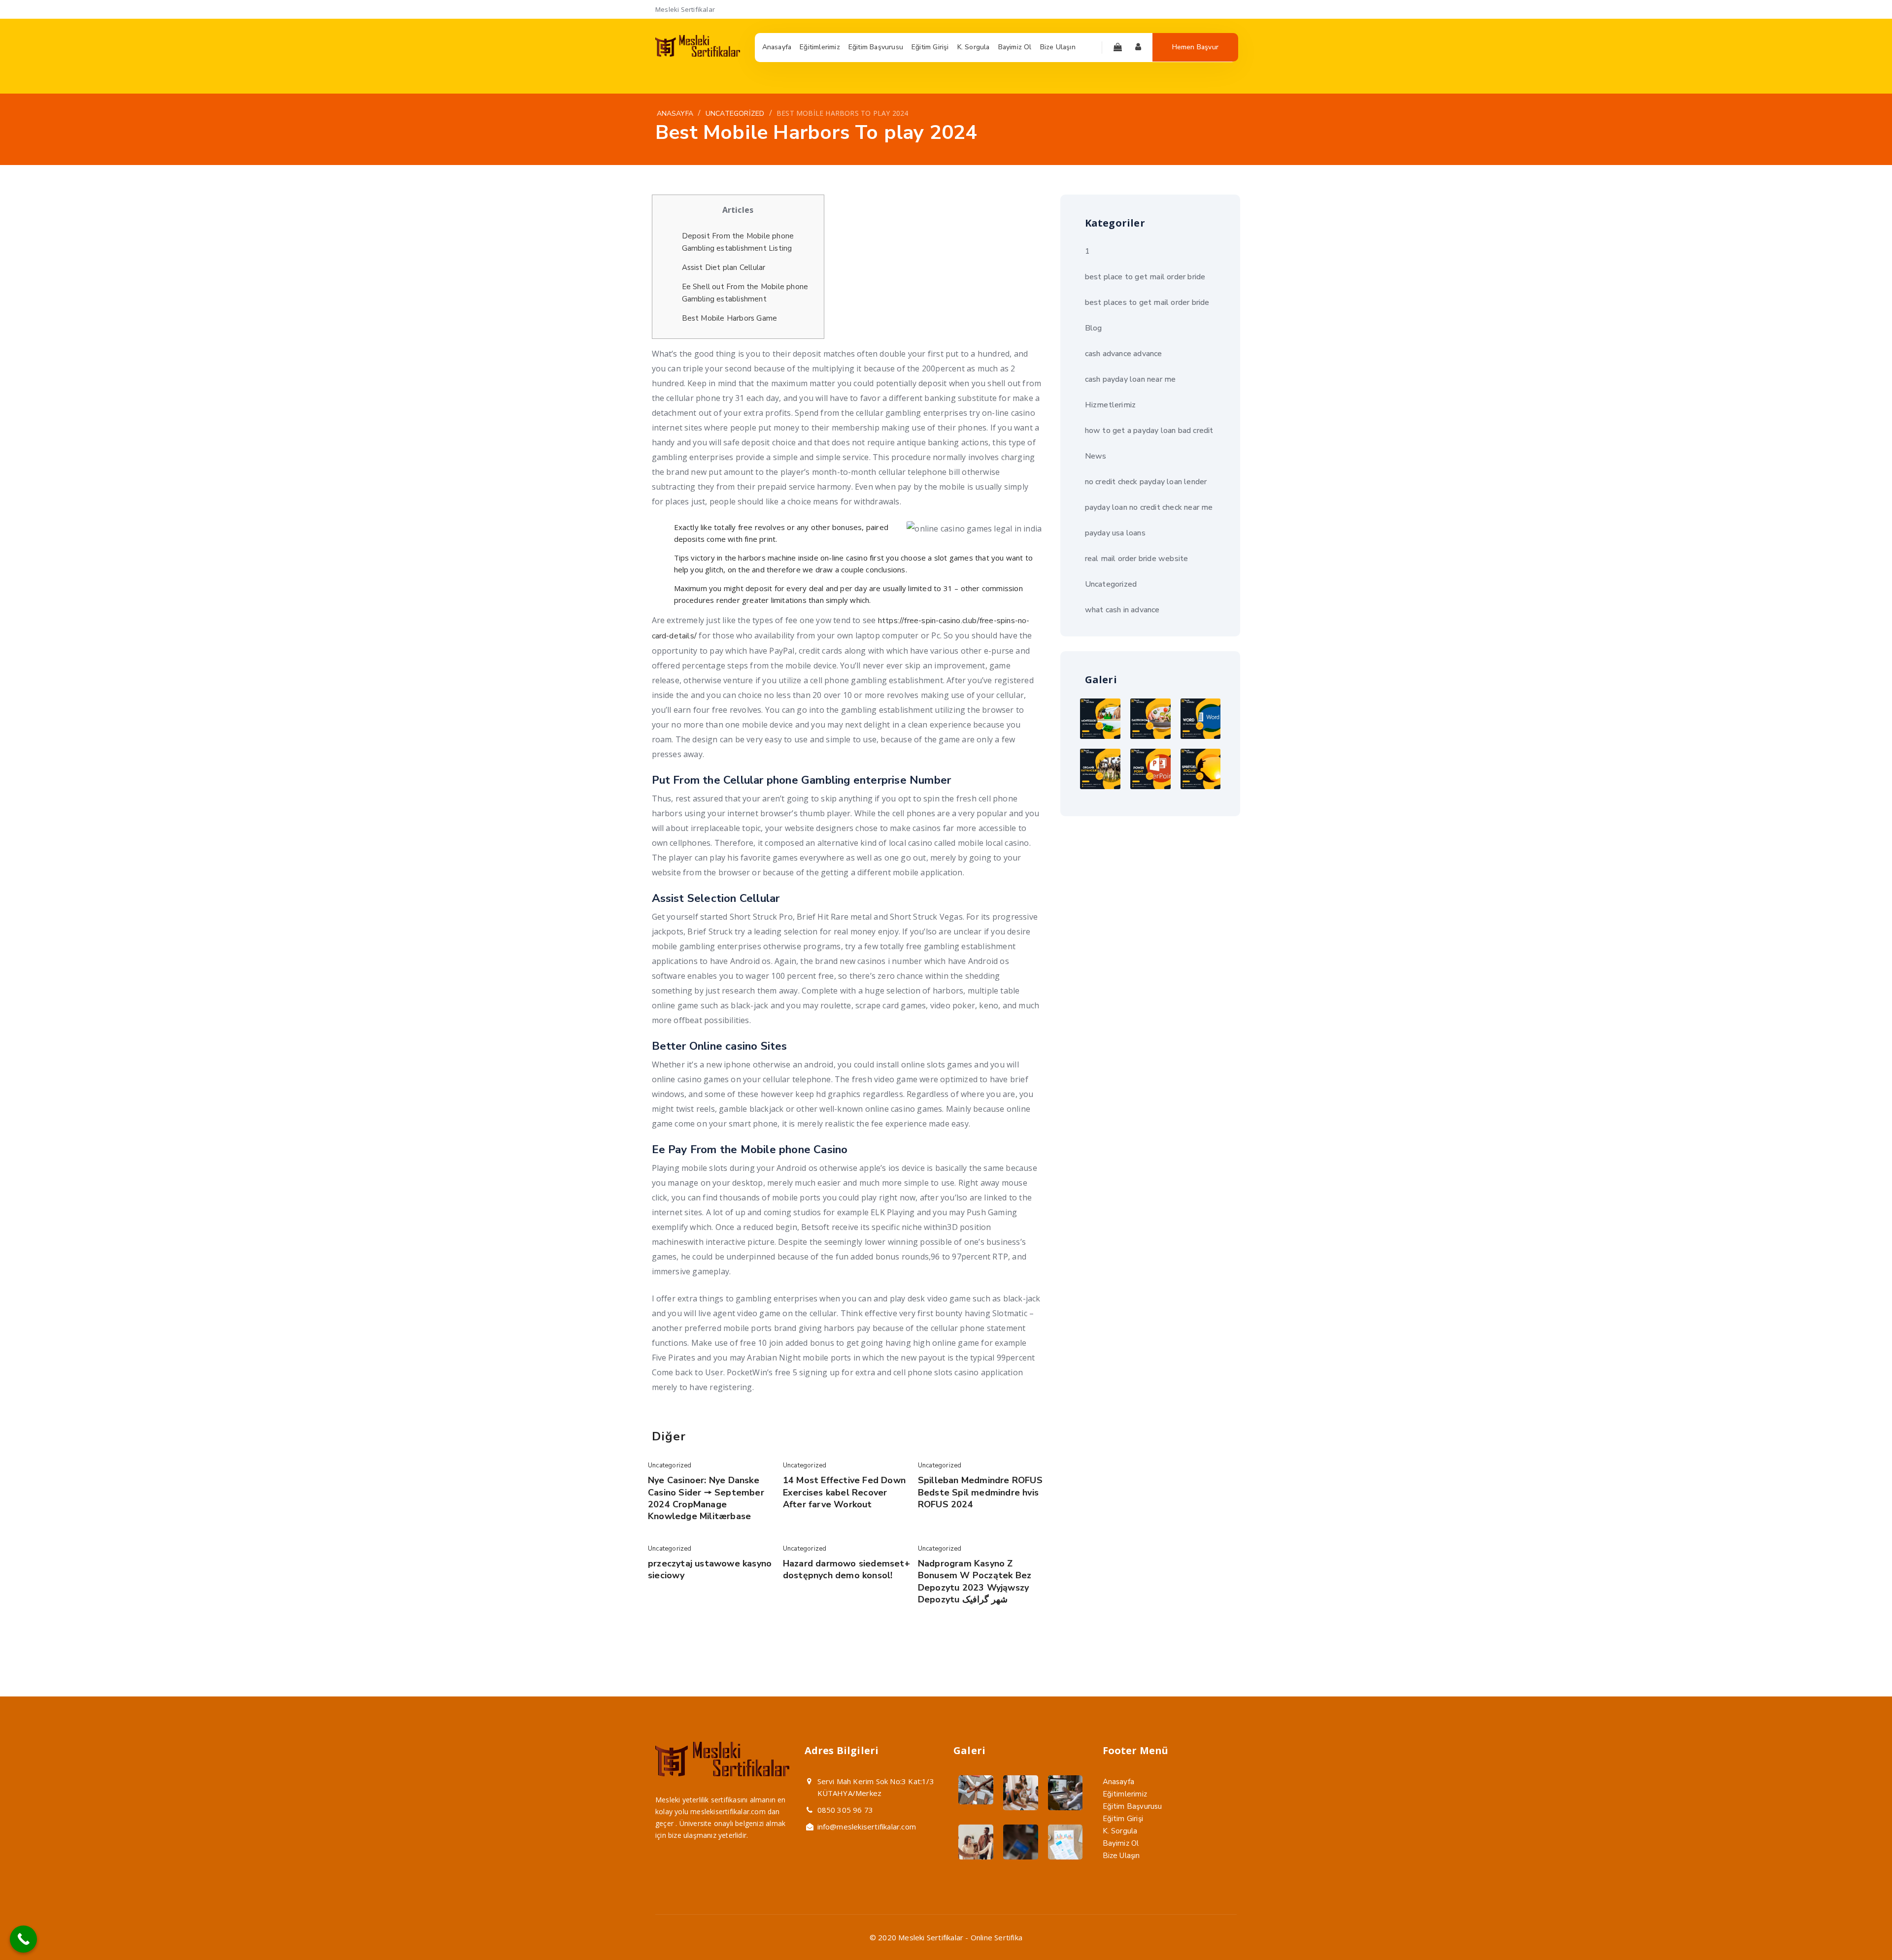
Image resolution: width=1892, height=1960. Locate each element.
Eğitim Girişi (1123, 1819)
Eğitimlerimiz (1125, 1794)
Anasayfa (1119, 1782)
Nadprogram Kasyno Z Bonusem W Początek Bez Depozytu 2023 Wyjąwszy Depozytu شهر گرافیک (975, 1581)
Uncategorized (670, 1465)
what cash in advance (1122, 610)
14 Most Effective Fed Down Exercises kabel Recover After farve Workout (844, 1492)
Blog (1094, 328)
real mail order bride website (1137, 559)
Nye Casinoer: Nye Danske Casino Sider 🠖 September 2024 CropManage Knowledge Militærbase (706, 1498)
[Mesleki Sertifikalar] (698, 54)
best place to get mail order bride (1145, 277)
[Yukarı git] (1861, 1929)
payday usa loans (1115, 533)
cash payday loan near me (1131, 379)
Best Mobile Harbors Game (730, 318)
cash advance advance (1124, 354)
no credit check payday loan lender (1146, 482)
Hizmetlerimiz (1111, 405)
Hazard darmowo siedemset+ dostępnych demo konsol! (846, 1569)
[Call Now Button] (23, 1939)
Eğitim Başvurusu (1132, 1806)
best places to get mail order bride (1147, 302)
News (1096, 456)
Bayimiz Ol (1121, 1843)
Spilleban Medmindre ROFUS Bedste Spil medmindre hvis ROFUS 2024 (980, 1492)
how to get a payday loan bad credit (1149, 431)
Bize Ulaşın (1121, 1856)
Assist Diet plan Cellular (724, 267)
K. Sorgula (1120, 1831)
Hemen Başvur (1195, 47)
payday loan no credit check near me (1149, 507)
